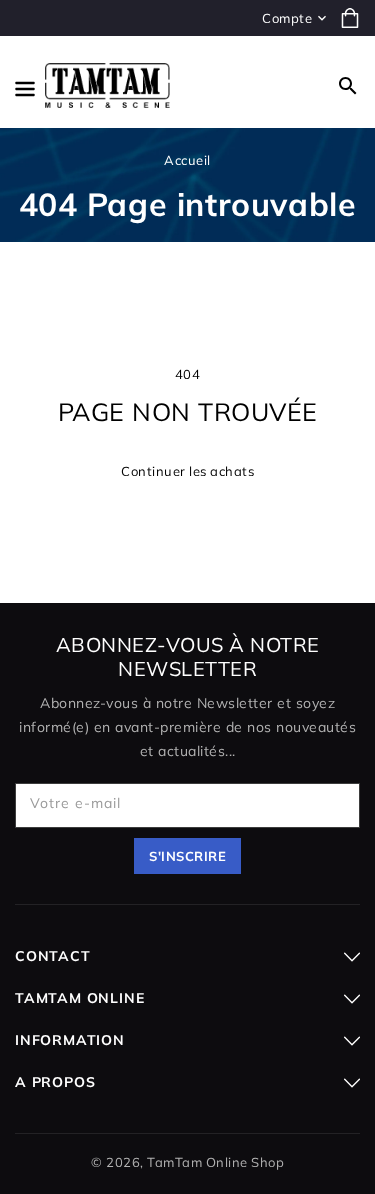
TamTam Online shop (215, 1162)
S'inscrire (187, 856)
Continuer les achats (187, 471)
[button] (348, 86)
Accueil (187, 160)
